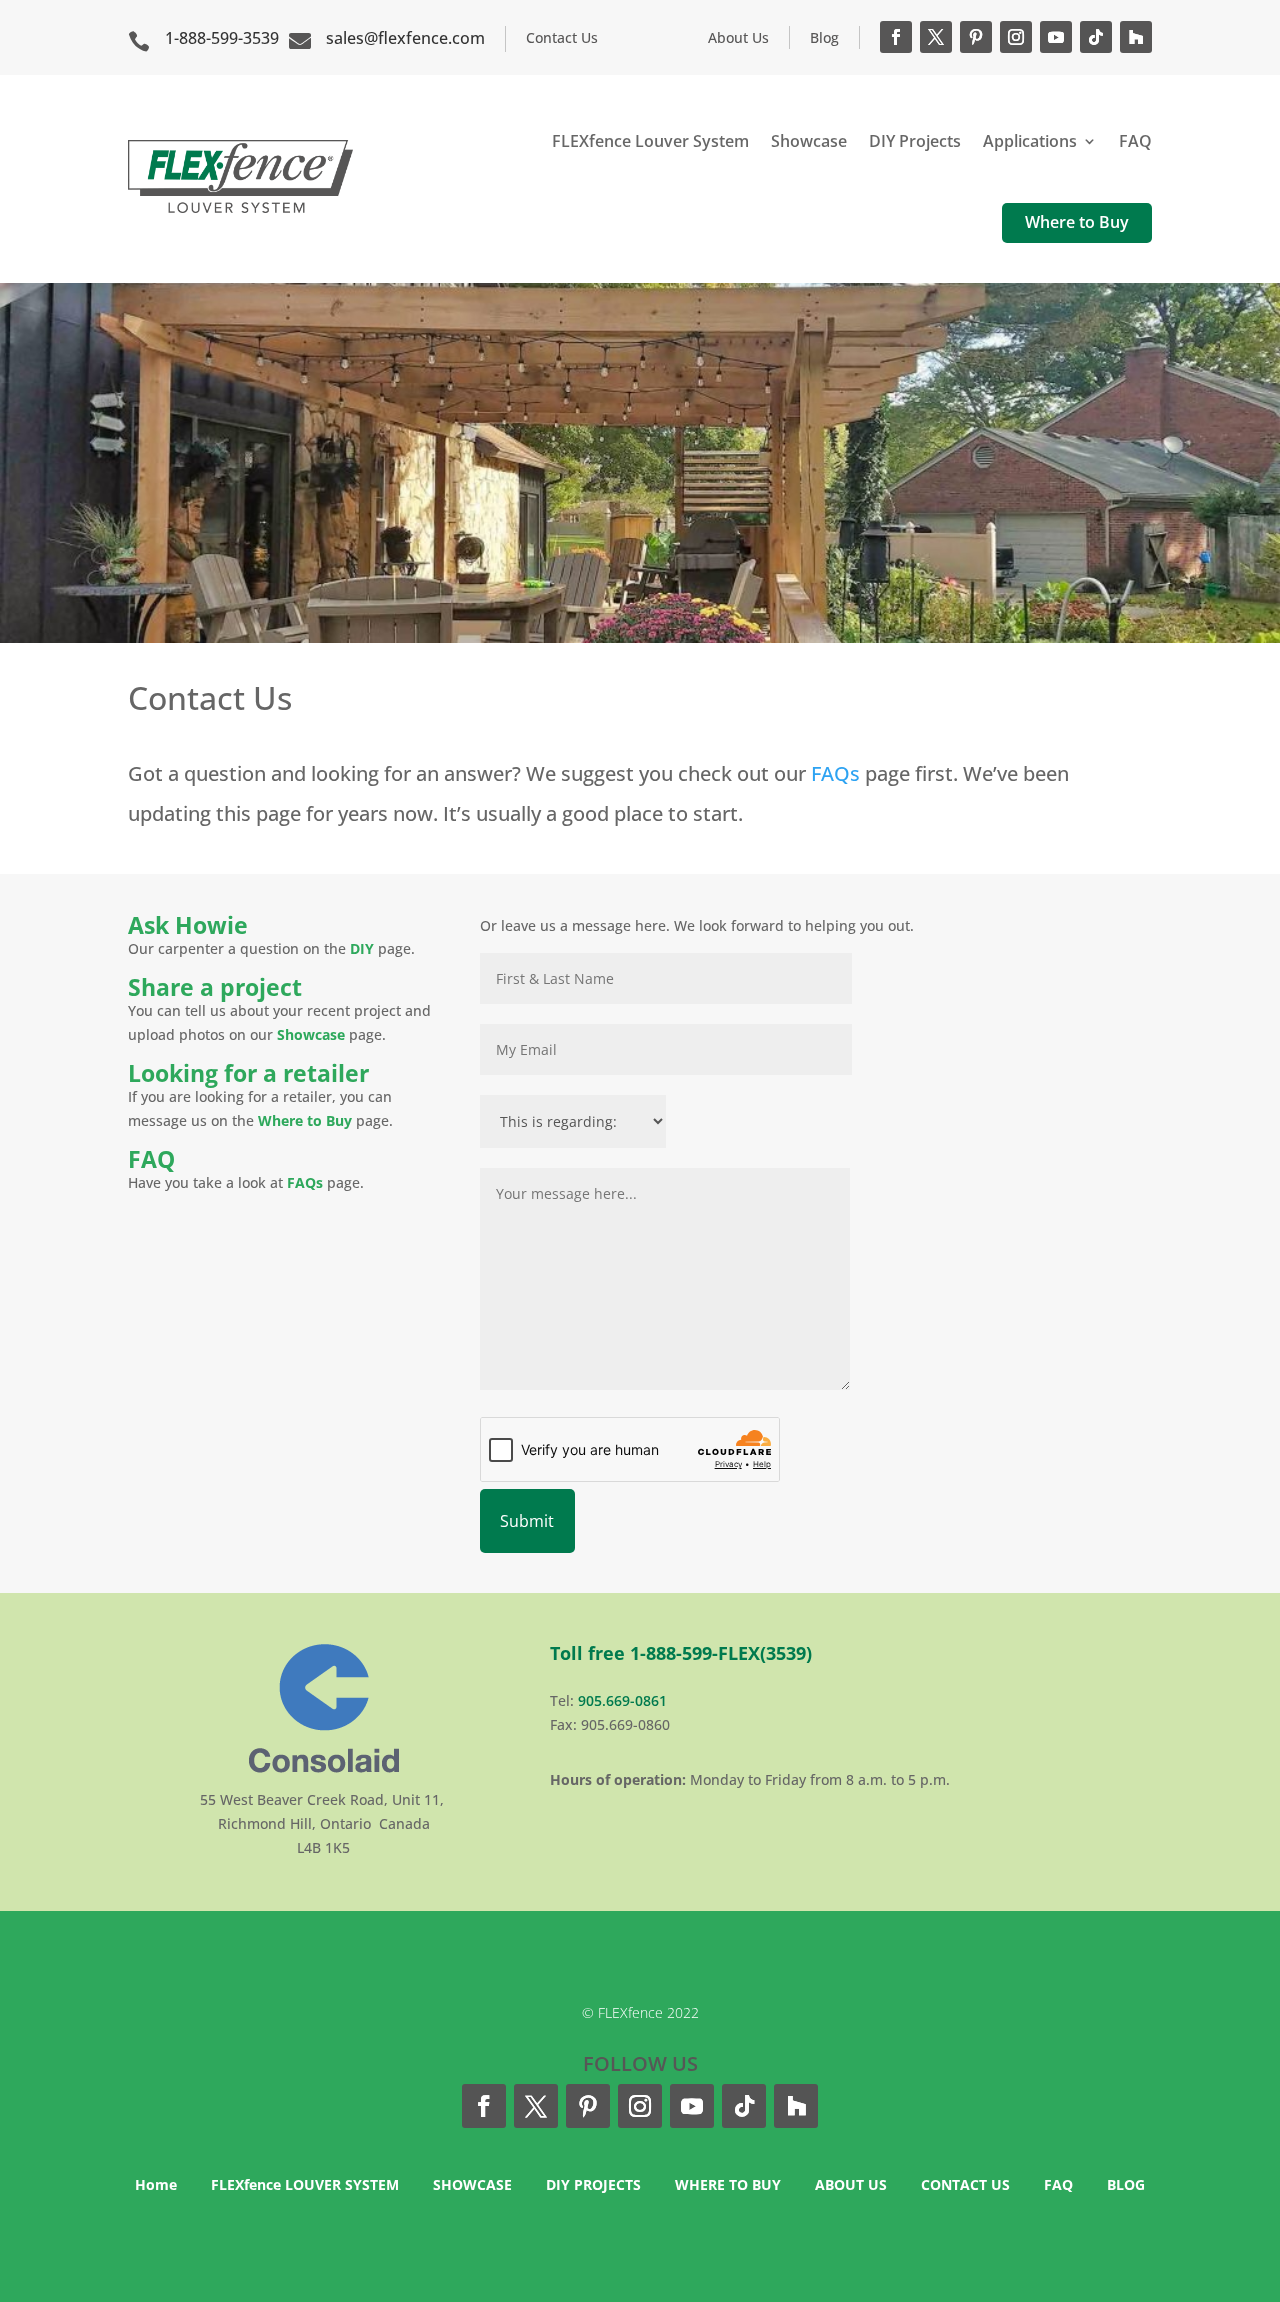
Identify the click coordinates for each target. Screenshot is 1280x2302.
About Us (738, 37)
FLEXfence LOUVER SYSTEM (305, 2184)
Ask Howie (188, 925)
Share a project (215, 987)
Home (156, 2184)
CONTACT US (965, 2184)
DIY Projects (915, 141)
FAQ (1135, 141)
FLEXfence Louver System (650, 141)
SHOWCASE (472, 2184)
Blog (824, 37)
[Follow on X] (936, 37)
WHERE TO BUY (728, 2184)
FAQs (835, 773)
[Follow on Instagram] (1016, 37)
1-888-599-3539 (222, 38)
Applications (1030, 141)
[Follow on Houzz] (1136, 37)
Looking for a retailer (248, 1073)
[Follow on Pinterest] (976, 37)
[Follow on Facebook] (896, 37)
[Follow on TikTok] (1096, 37)
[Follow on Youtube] (1056, 37)
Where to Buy (1077, 222)
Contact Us (562, 37)
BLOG (1126, 2184)
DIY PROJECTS (593, 2184)
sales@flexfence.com (405, 38)
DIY (364, 948)
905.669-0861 (622, 1700)
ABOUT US (851, 2184)
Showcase (809, 141)
